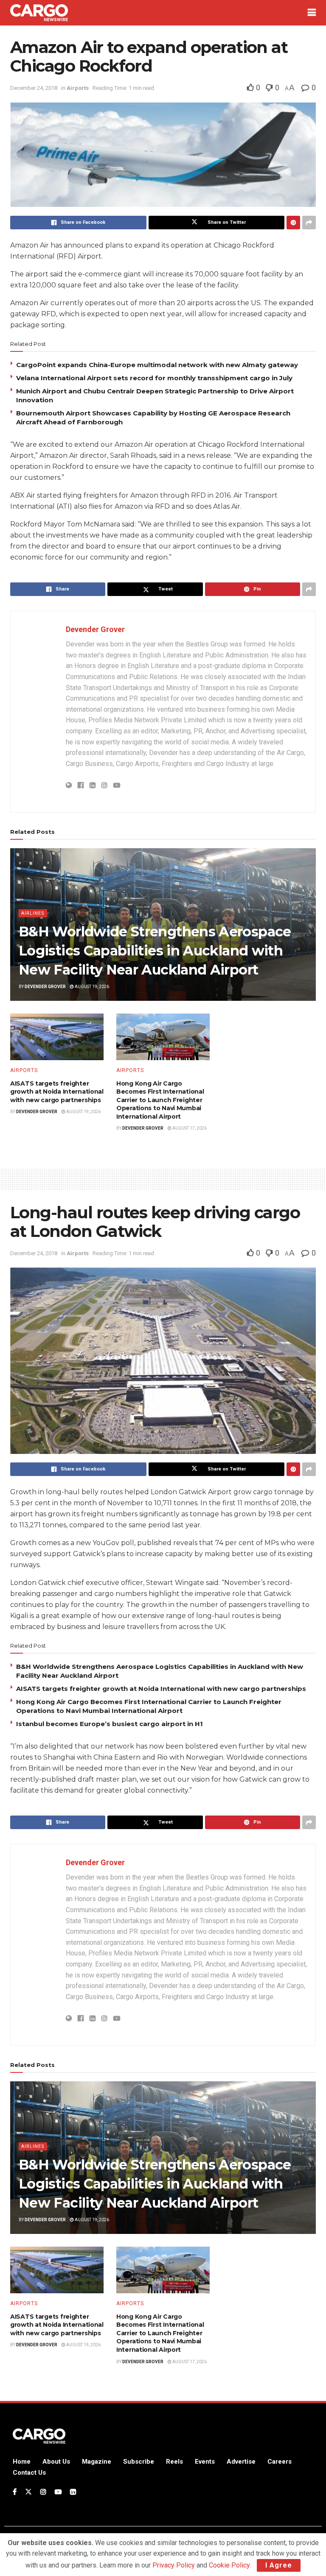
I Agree (279, 2565)
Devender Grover (95, 629)
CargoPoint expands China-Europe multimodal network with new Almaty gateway (157, 365)
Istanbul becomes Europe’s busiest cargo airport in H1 (110, 1724)
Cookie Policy (229, 2565)
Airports (78, 88)
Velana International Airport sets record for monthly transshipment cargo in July (154, 378)
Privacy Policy (174, 2565)
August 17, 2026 (189, 1128)
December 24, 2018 (34, 88)
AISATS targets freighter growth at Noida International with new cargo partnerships (57, 1092)
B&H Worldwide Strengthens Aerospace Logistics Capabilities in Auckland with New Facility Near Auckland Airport (155, 951)
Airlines (33, 913)
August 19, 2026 (91, 987)
